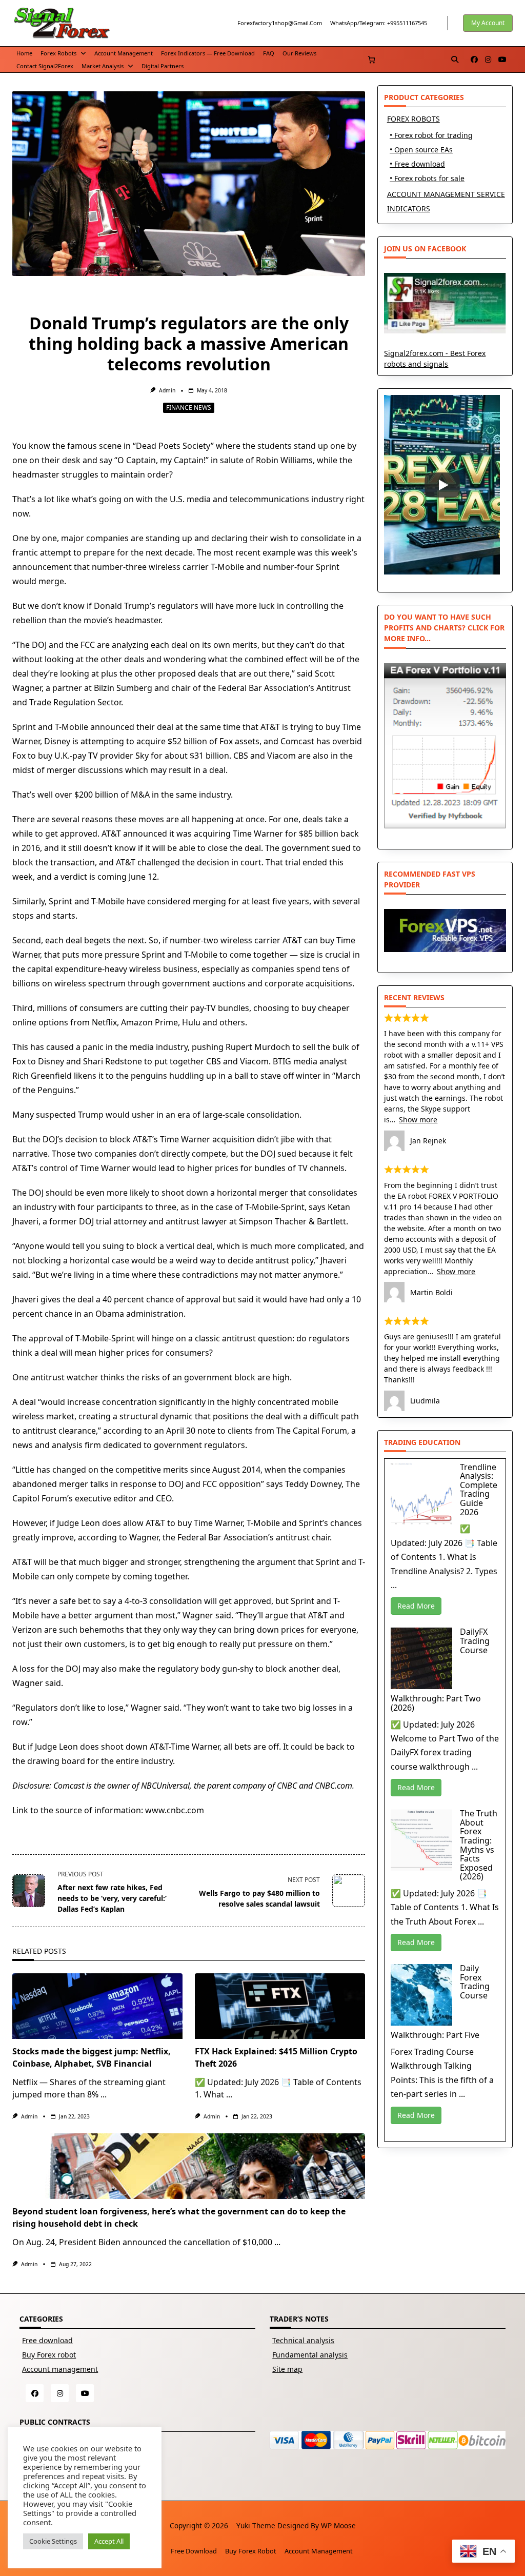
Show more (418, 1119)
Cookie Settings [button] (53, 2541)
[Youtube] (502, 60)
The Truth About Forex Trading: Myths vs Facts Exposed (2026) (479, 1845)
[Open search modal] (455, 60)
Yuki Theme (256, 2525)
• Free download (417, 164)
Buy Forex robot (49, 2355)
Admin (167, 390)
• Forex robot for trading (431, 135)
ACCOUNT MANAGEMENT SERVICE (446, 194)
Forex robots (58, 53)
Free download (47, 2340)
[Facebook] (474, 60)
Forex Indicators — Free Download (208, 53)
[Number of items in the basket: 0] (371, 60)
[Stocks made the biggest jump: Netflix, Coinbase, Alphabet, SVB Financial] (97, 2006)
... (104, 2094)
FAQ (269, 53)
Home (24, 53)
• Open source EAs (421, 150)
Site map (287, 2369)
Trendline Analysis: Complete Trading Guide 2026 (479, 1490)
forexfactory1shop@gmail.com (280, 23)
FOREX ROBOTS (413, 119)
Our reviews (299, 53)
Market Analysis (103, 66)
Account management (124, 53)
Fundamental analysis (310, 2355)
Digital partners (163, 66)
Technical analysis (303, 2340)
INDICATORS (409, 209)
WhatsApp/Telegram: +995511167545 (379, 23)
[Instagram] (488, 60)
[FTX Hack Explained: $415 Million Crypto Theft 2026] (280, 2006)
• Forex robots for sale (427, 178)
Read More (416, 1606)
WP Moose (338, 2525)
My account (488, 23)
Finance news (189, 408)
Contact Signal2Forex (45, 66)
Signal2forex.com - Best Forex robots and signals (435, 358)
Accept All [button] (109, 2541)
